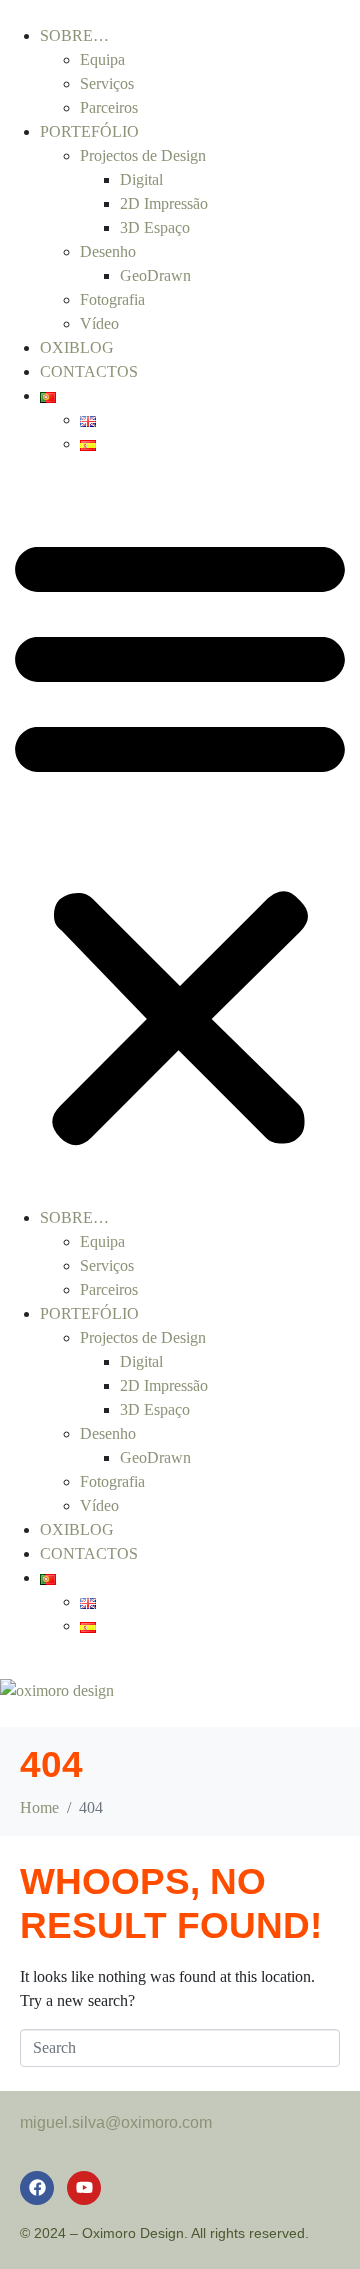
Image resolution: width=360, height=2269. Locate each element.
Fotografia (112, 299)
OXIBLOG (77, 347)
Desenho (108, 251)
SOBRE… (74, 35)
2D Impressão (164, 203)
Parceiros (109, 107)
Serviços (107, 83)
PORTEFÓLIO (89, 131)
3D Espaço (155, 227)
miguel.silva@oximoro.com (116, 2122)
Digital (141, 179)
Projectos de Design (143, 155)
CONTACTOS (89, 371)
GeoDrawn (155, 275)
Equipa (102, 59)
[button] (180, 839)
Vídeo (99, 323)
